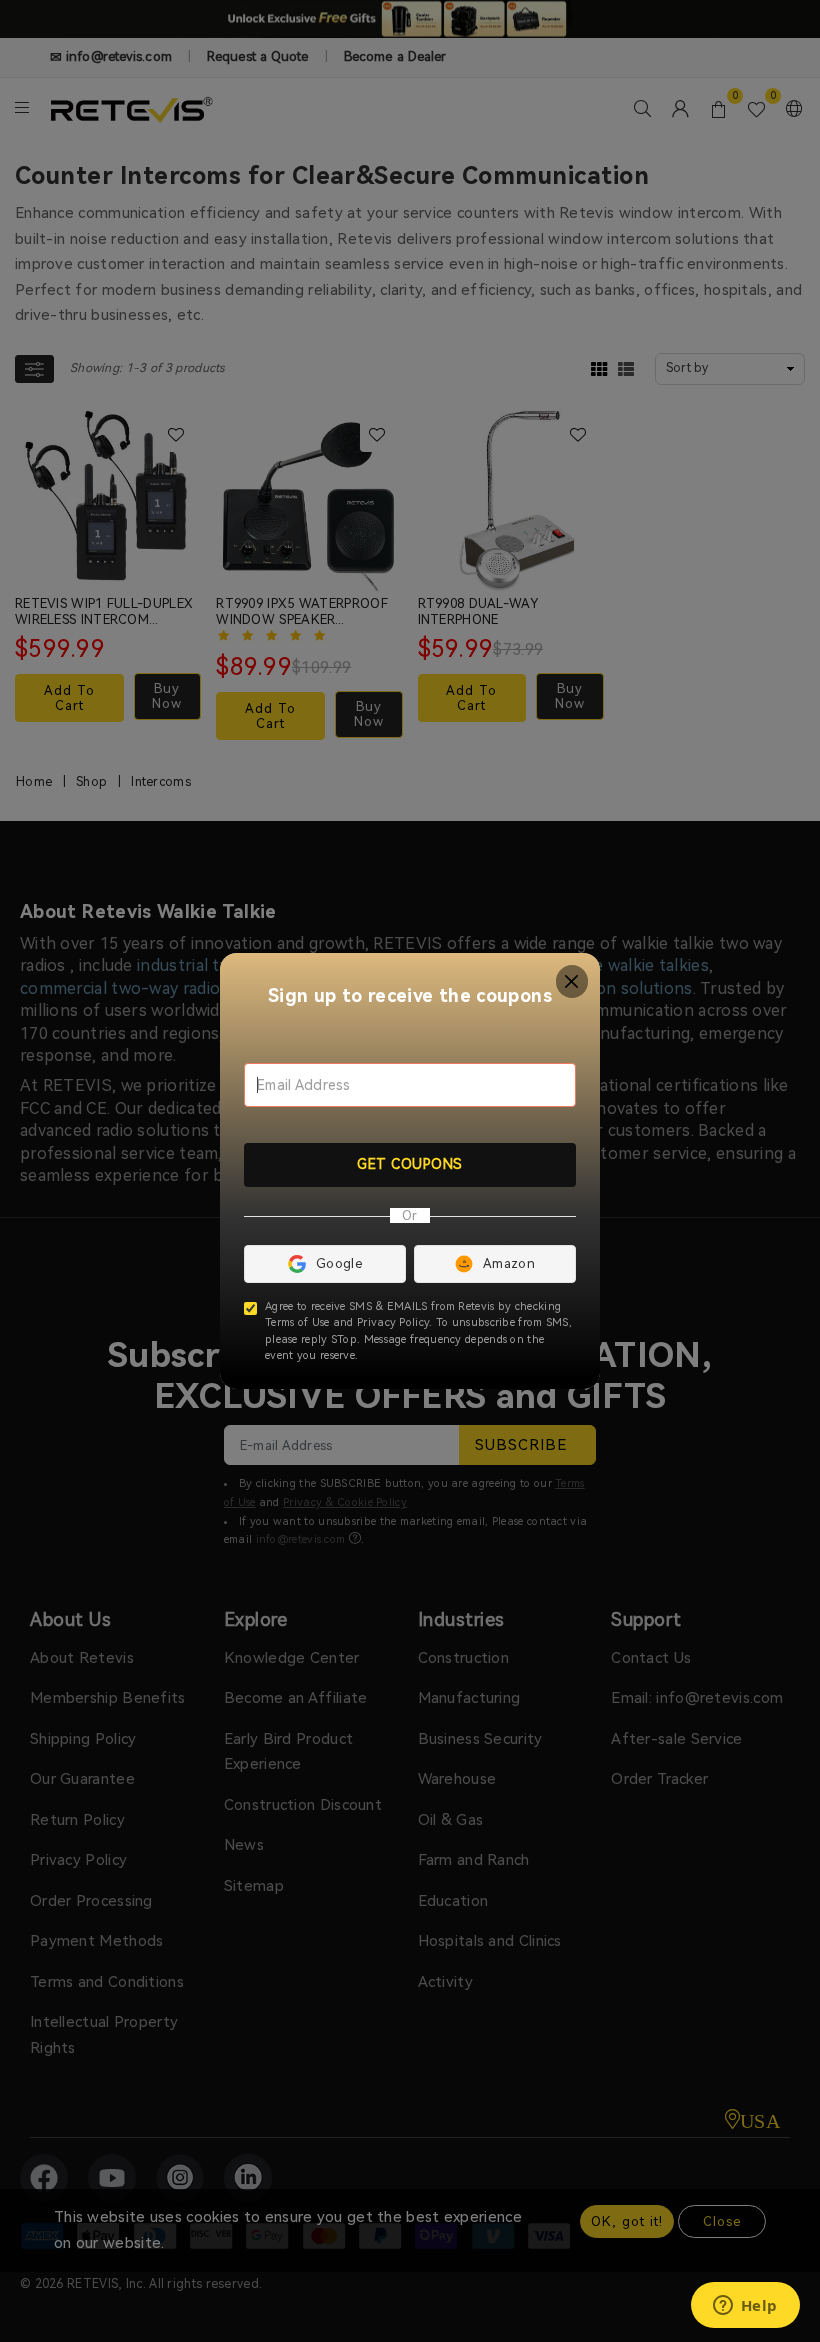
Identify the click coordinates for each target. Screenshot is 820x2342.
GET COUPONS (410, 1164)
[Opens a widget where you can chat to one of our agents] (745, 2307)
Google (339, 1263)
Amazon (509, 1263)
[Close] (572, 981)
